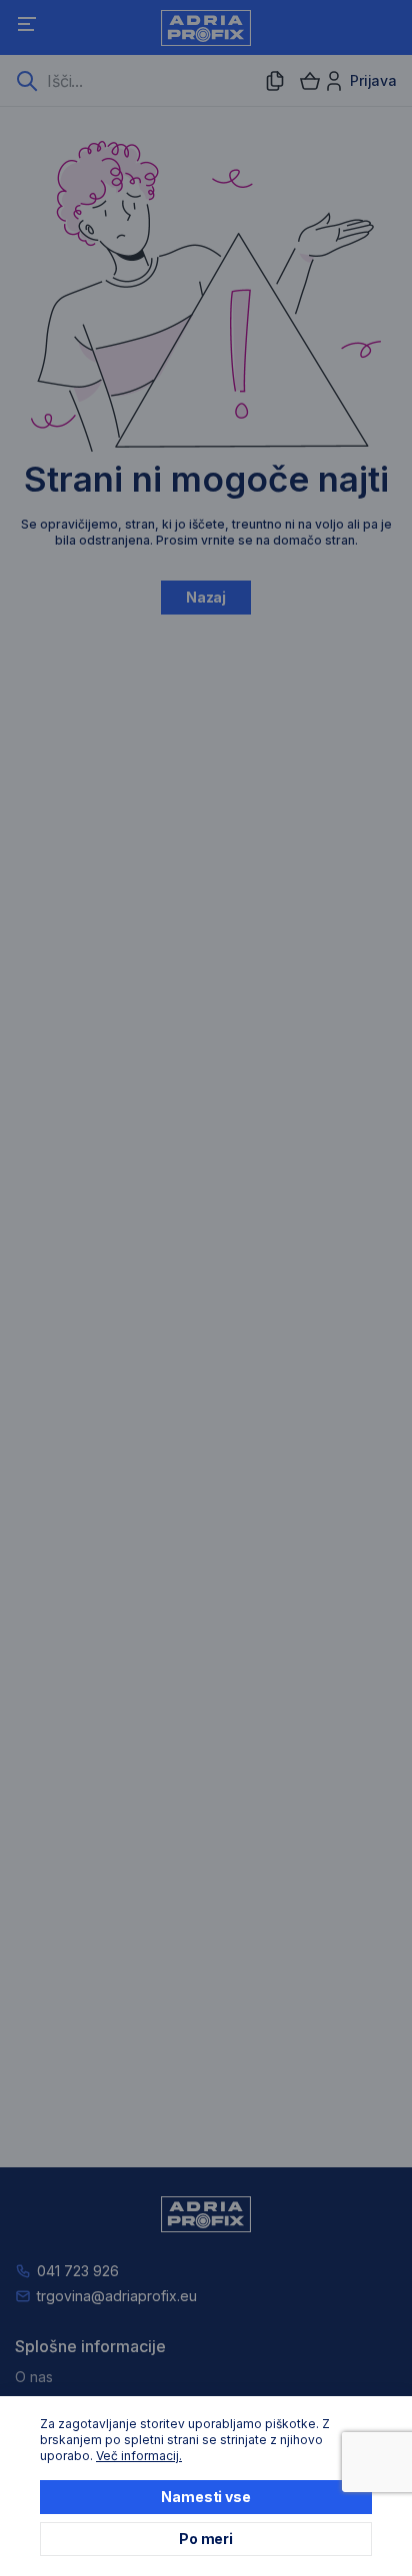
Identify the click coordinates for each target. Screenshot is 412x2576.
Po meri (206, 2539)
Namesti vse (205, 2497)
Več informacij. (139, 2456)
